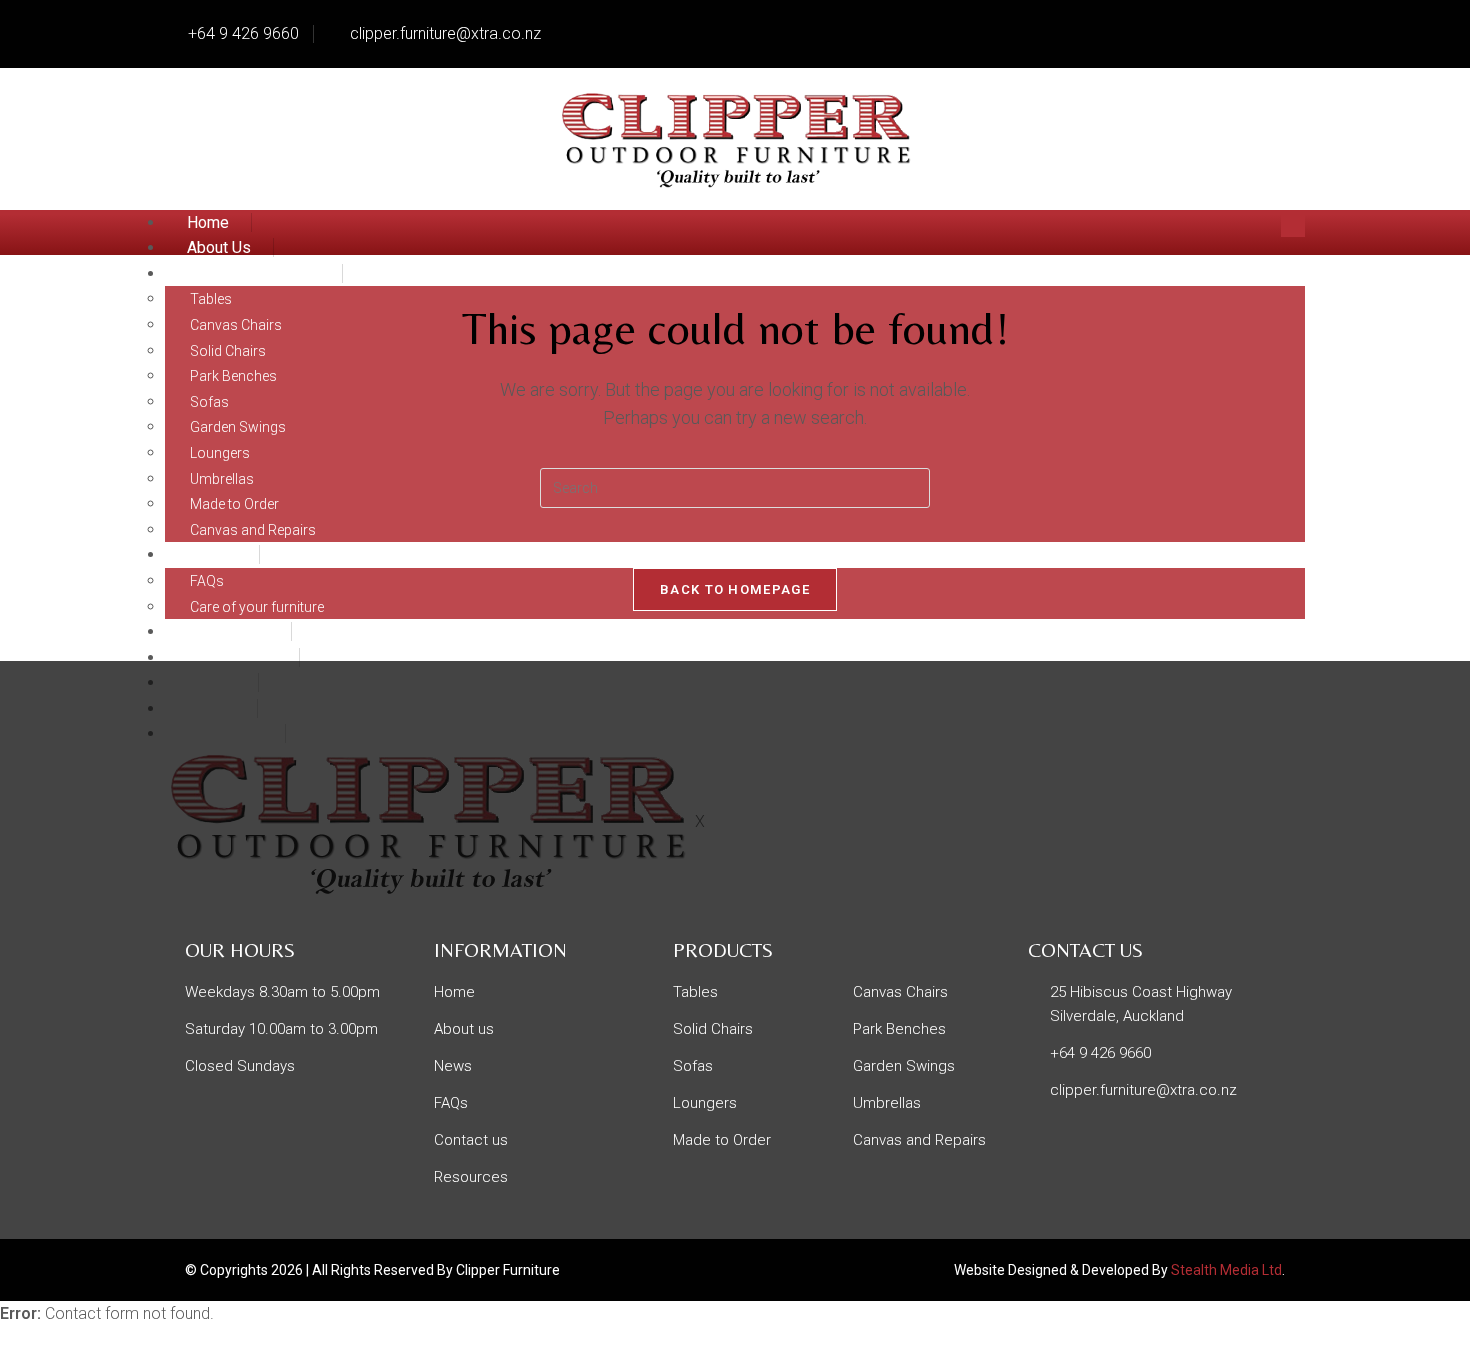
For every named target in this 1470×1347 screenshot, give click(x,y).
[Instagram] (1224, 30)
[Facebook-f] (1112, 30)
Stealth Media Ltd (1226, 1270)
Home (208, 222)
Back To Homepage (735, 589)
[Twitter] (1168, 30)
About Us (219, 247)
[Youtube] (1280, 30)
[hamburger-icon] (1293, 224)
